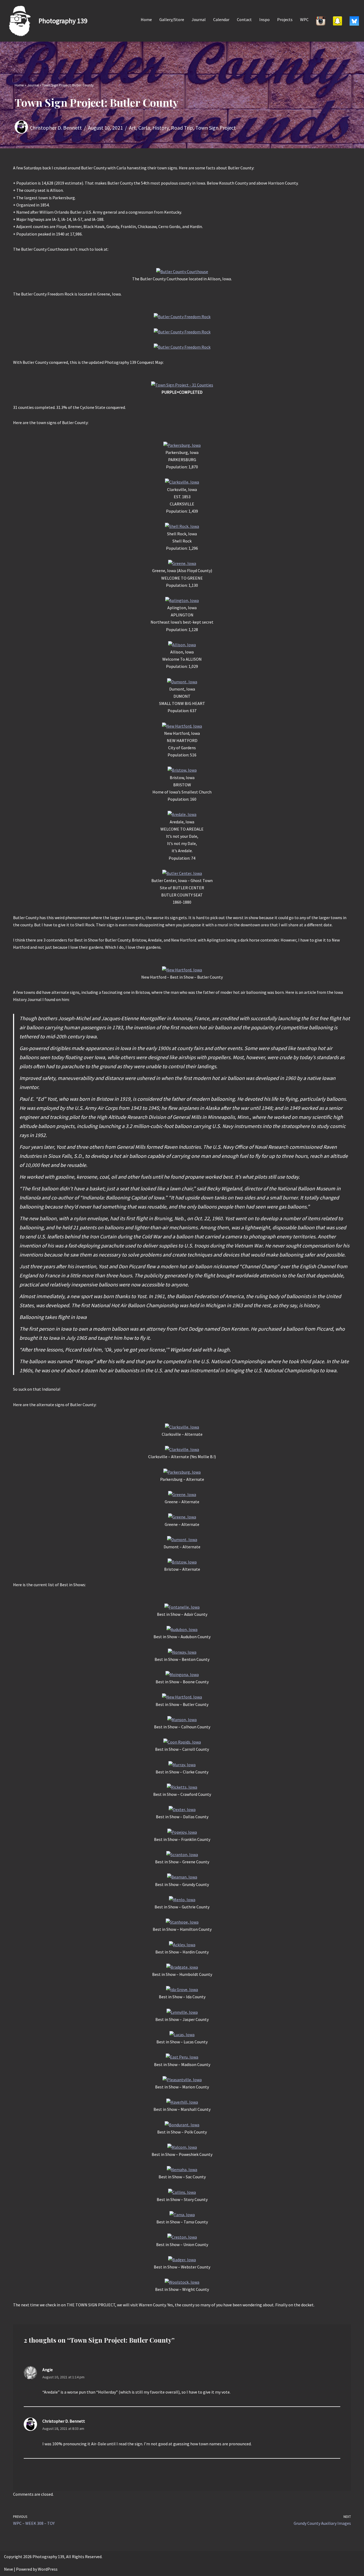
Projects (285, 19)
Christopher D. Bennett (56, 128)
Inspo (264, 19)
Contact (244, 19)
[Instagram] (321, 21)
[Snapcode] (337, 21)
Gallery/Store (172, 19)
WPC (304, 19)
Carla (144, 128)
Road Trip (182, 128)
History (161, 128)
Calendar (221, 19)
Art (132, 128)
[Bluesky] (354, 21)
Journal (199, 19)
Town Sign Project (216, 128)
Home (146, 19)
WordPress (48, 2569)
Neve (9, 2569)
